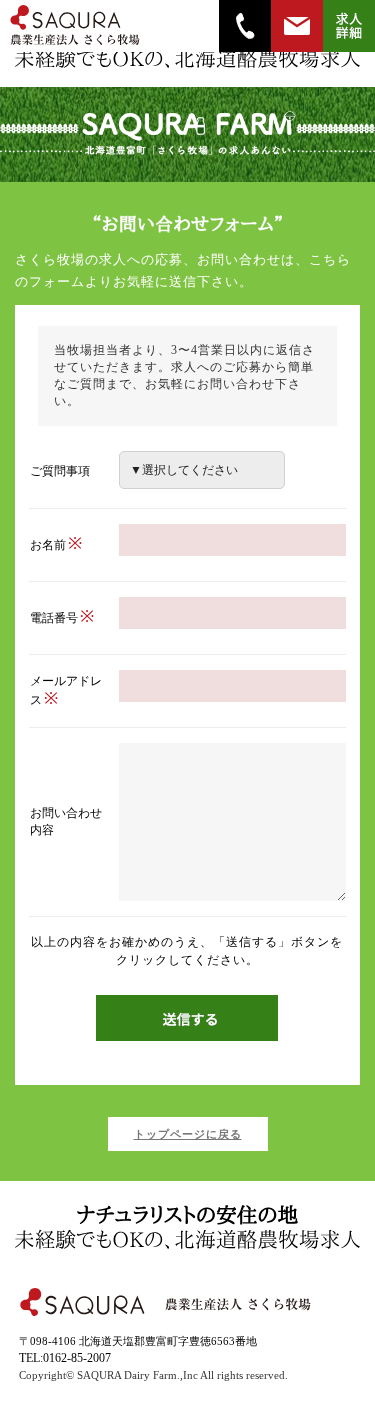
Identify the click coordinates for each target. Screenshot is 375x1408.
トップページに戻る (188, 1134)
